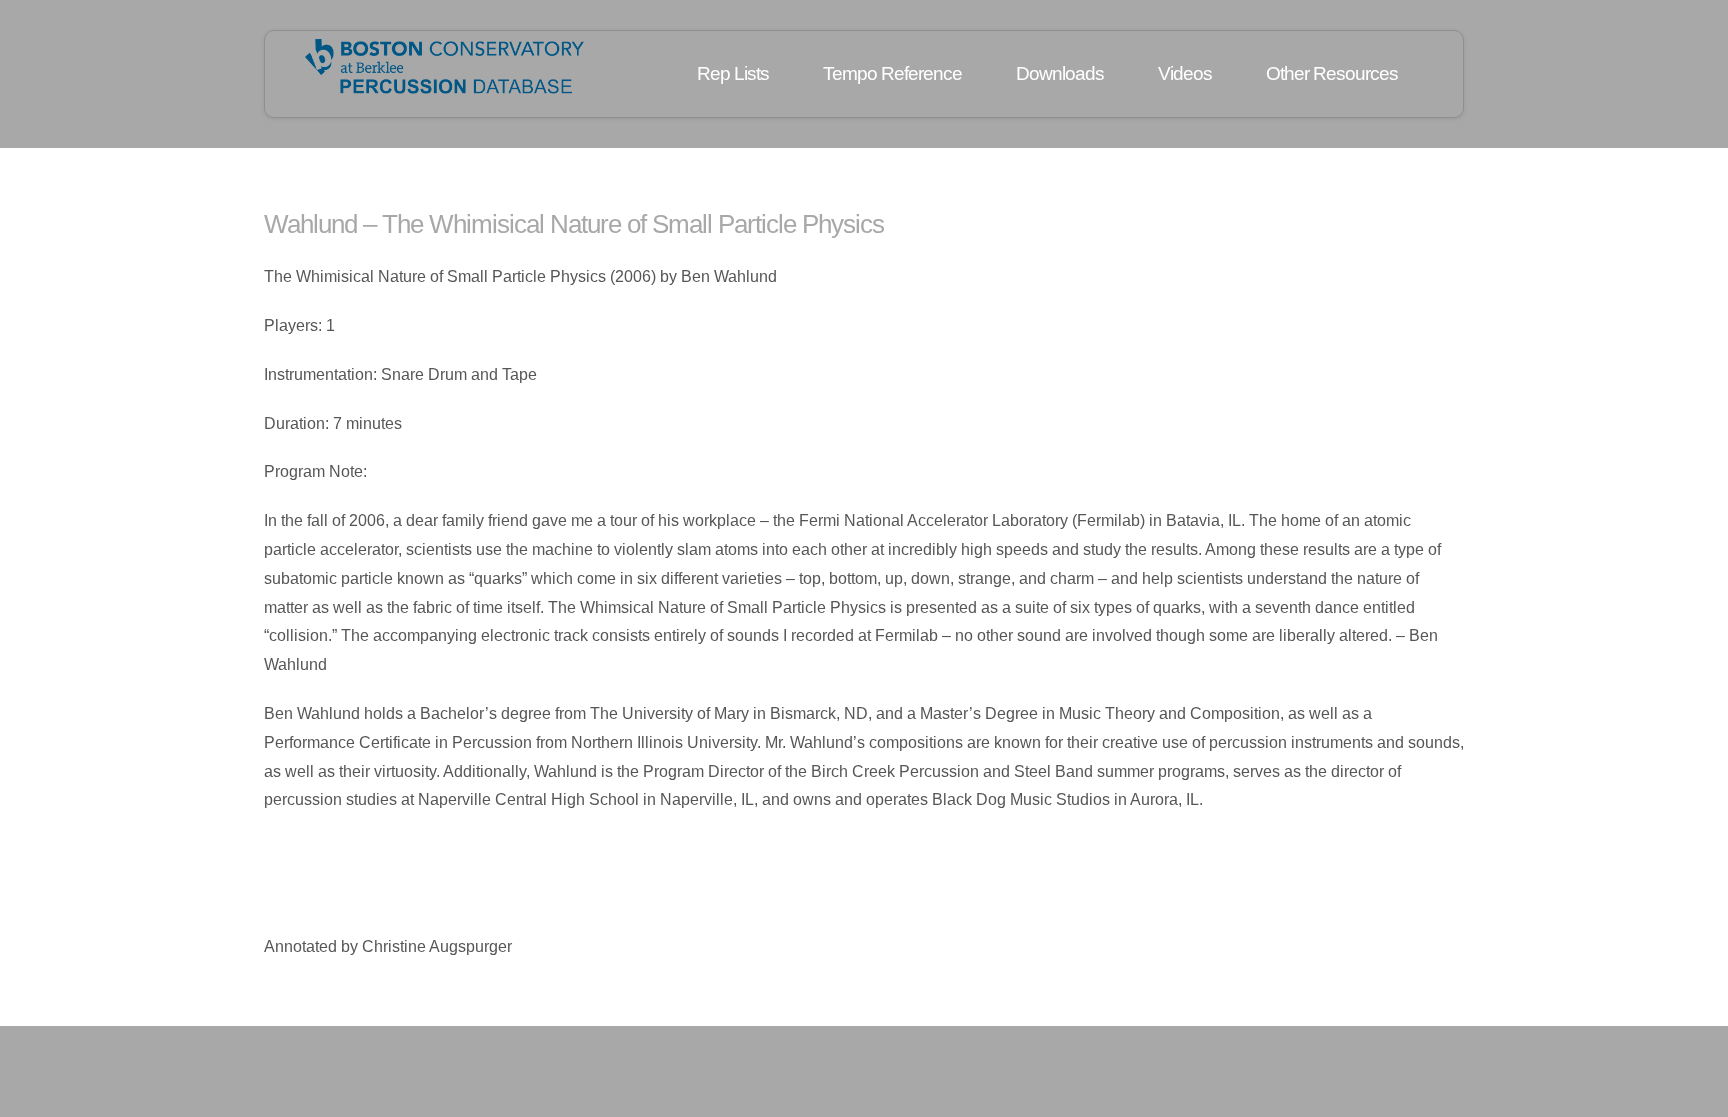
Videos (1185, 73)
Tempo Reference (892, 73)
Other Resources (1332, 73)
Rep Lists (733, 73)
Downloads (1060, 73)
